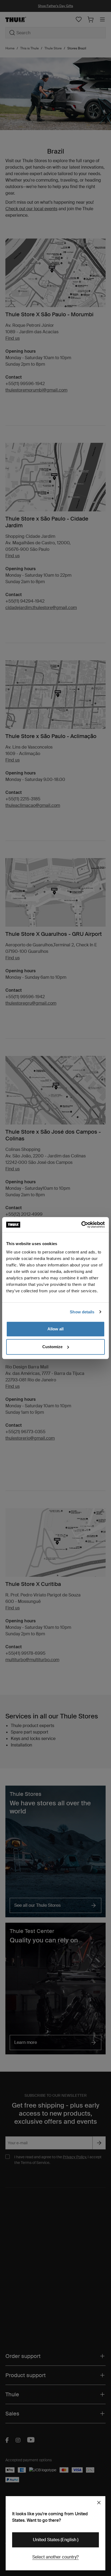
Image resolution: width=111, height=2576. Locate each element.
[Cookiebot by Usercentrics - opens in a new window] (81, 1225)
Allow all (55, 1329)
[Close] (99, 2503)
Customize (52, 1347)
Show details (82, 1312)
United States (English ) (56, 2540)
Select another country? (55, 2557)
